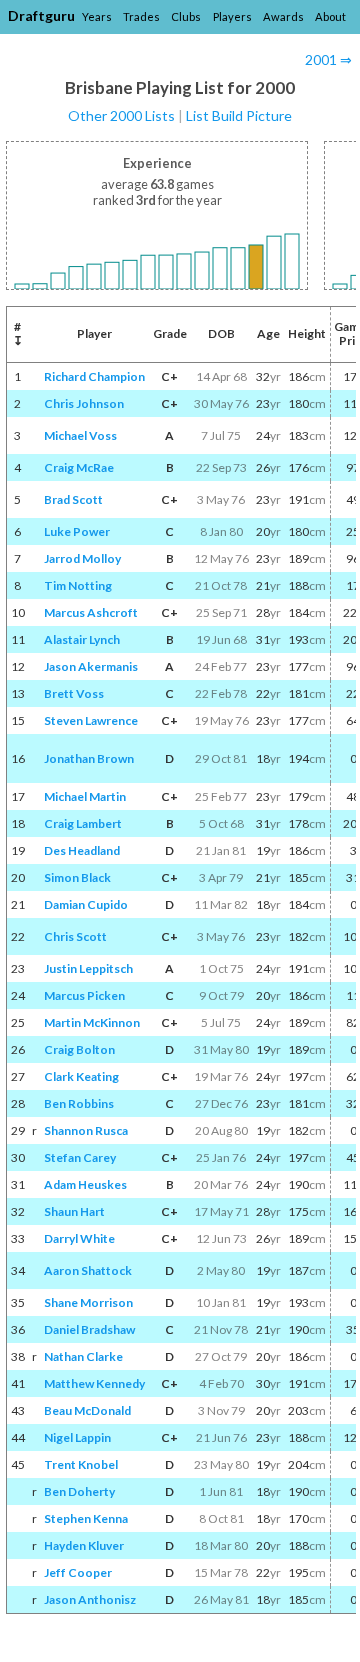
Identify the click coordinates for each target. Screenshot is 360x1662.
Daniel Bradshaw (89, 1329)
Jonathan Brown (89, 758)
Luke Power (77, 531)
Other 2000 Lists (121, 115)
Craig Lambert (83, 823)
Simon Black (77, 877)
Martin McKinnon (92, 1022)
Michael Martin (85, 796)
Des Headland (82, 850)
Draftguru (41, 15)
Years (97, 16)
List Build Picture (239, 115)
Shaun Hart (74, 1211)
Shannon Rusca (86, 1130)
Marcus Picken (84, 995)
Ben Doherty (79, 1491)
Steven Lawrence (91, 720)
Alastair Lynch (82, 639)
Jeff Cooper (78, 1572)
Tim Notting (78, 585)
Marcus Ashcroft (91, 612)
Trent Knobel (81, 1464)
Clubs (186, 16)
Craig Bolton (79, 1049)
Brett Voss (74, 693)
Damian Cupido (86, 904)
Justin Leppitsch (88, 968)
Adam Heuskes (85, 1184)
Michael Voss (80, 435)
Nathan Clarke (83, 1356)
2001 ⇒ (328, 59)
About (330, 16)
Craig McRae (79, 467)
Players (232, 16)
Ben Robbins (79, 1103)
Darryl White (79, 1238)
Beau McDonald (87, 1410)
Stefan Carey (80, 1157)
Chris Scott (75, 936)
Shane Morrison (88, 1302)
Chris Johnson (84, 403)
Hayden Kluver (84, 1545)
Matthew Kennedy (94, 1383)
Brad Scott (73, 499)
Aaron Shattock (88, 1270)
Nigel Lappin (77, 1437)
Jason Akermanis (91, 666)
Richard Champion (94, 376)
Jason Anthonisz (90, 1599)
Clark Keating (81, 1076)
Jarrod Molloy (82, 558)
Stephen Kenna (86, 1518)
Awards (283, 16)
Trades (141, 16)
